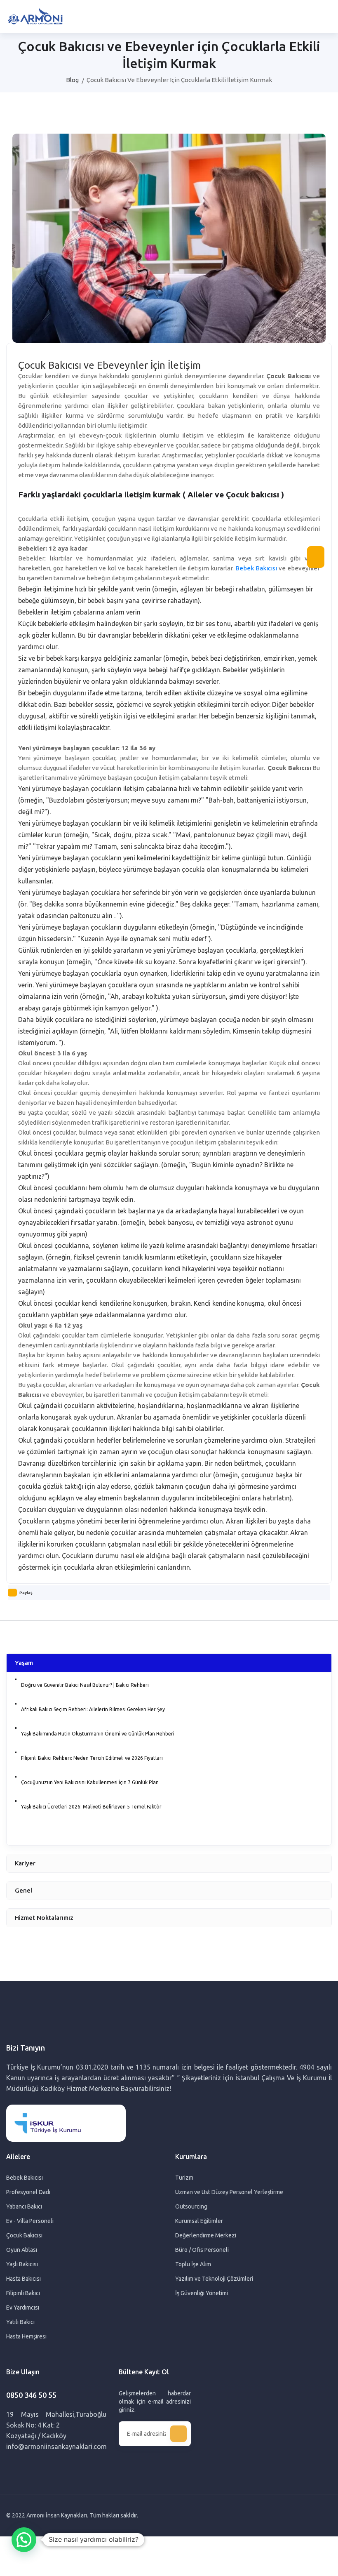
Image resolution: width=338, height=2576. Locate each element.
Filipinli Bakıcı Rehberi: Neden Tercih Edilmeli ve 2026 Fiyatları (92, 1758)
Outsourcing (191, 2206)
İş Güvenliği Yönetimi (202, 2293)
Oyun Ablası (22, 2250)
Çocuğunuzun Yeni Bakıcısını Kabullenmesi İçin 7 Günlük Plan (90, 1782)
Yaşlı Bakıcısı (22, 2264)
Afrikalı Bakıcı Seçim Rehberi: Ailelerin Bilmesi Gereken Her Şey (93, 1709)
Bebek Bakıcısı (256, 568)
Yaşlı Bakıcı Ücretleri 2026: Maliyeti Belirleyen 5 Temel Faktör (91, 1807)
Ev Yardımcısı (23, 2308)
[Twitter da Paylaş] (23, 1609)
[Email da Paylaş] (33, 1609)
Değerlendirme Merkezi (206, 2235)
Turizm (184, 2178)
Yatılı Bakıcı (20, 2322)
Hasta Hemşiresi (26, 2336)
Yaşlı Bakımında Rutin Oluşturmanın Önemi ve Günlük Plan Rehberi (98, 1734)
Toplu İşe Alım (193, 2264)
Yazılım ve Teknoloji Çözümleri (214, 2279)
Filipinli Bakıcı (23, 2293)
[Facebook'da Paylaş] (14, 1609)
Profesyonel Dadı (28, 2192)
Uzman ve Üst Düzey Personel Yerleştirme (229, 2192)
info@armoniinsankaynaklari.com (56, 2446)
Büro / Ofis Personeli (202, 2250)
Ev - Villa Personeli (30, 2221)
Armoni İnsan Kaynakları (57, 2515)
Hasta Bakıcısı (23, 2279)
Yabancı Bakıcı (24, 2206)
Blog (72, 80)
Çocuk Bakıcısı (24, 2235)
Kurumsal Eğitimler (199, 2221)
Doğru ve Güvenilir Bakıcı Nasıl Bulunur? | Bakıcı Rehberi (85, 1685)
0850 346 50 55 (31, 2395)
